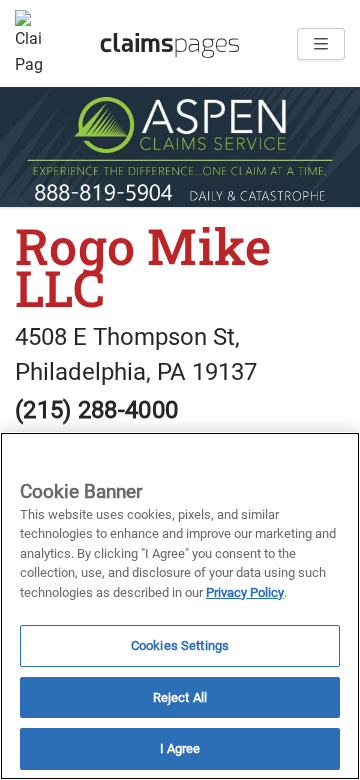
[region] (180, 606)
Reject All (180, 697)
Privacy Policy (245, 592)
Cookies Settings (180, 645)
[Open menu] (321, 44)
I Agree (180, 748)
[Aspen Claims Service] (180, 147)
